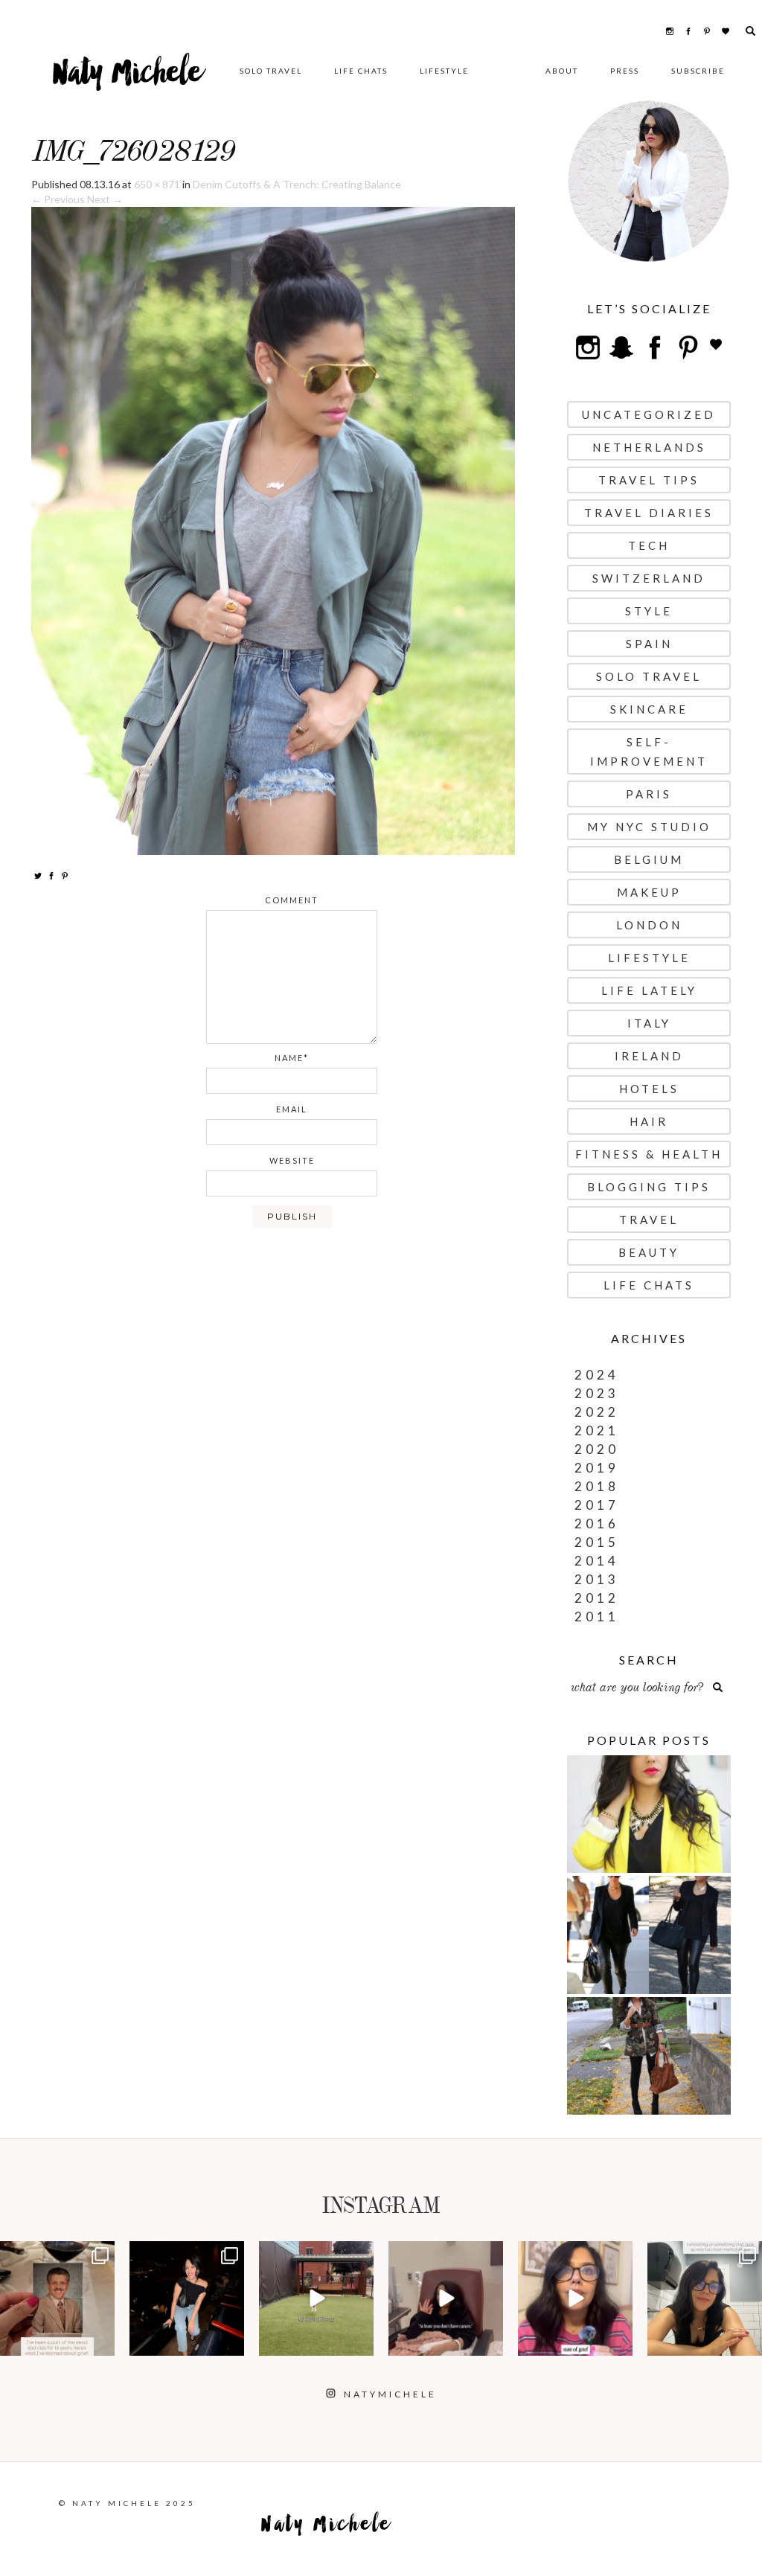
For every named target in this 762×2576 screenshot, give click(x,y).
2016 (597, 1524)
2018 (597, 1486)
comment (292, 900)
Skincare (649, 709)
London (649, 925)
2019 (597, 1468)
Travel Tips (649, 480)
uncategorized (649, 414)
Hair (649, 1121)
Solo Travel (271, 71)
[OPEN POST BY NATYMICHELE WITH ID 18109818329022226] (575, 2298)
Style (649, 611)
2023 (597, 1393)
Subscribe (698, 71)
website (292, 1160)
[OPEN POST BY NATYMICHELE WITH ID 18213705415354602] (187, 2298)
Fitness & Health (649, 1154)
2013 (597, 1579)
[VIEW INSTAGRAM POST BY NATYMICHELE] (101, 2342)
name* (292, 1058)
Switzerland (649, 578)
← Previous (58, 199)
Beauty (649, 1252)
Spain (649, 644)
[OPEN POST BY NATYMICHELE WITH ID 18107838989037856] (705, 2298)
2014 (597, 1561)
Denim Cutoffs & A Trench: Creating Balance (297, 184)
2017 (597, 1505)
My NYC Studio (649, 827)
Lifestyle (444, 71)
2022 (597, 1412)
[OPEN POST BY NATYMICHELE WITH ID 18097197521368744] (57, 2298)
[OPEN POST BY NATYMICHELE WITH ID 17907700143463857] (446, 2298)
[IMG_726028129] (273, 529)
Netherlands (649, 447)
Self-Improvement (649, 752)
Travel (649, 1220)
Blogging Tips (649, 1187)
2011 (597, 1617)
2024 (597, 1375)
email (292, 1109)
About (562, 71)
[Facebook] (51, 875)
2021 (597, 1430)
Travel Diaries (649, 513)
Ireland (649, 1056)
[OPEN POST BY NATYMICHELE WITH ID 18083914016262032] (316, 2298)
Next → (105, 199)
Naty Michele (128, 78)
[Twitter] (38, 875)
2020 (597, 1449)
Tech (649, 545)
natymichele (57, 2254)
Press (625, 71)
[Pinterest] (65, 875)
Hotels (649, 1089)
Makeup (649, 892)
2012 (597, 1598)
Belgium (649, 859)
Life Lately (649, 990)
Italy (649, 1023)
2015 (597, 1542)
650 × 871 (157, 184)
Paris (649, 794)
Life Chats (361, 71)
